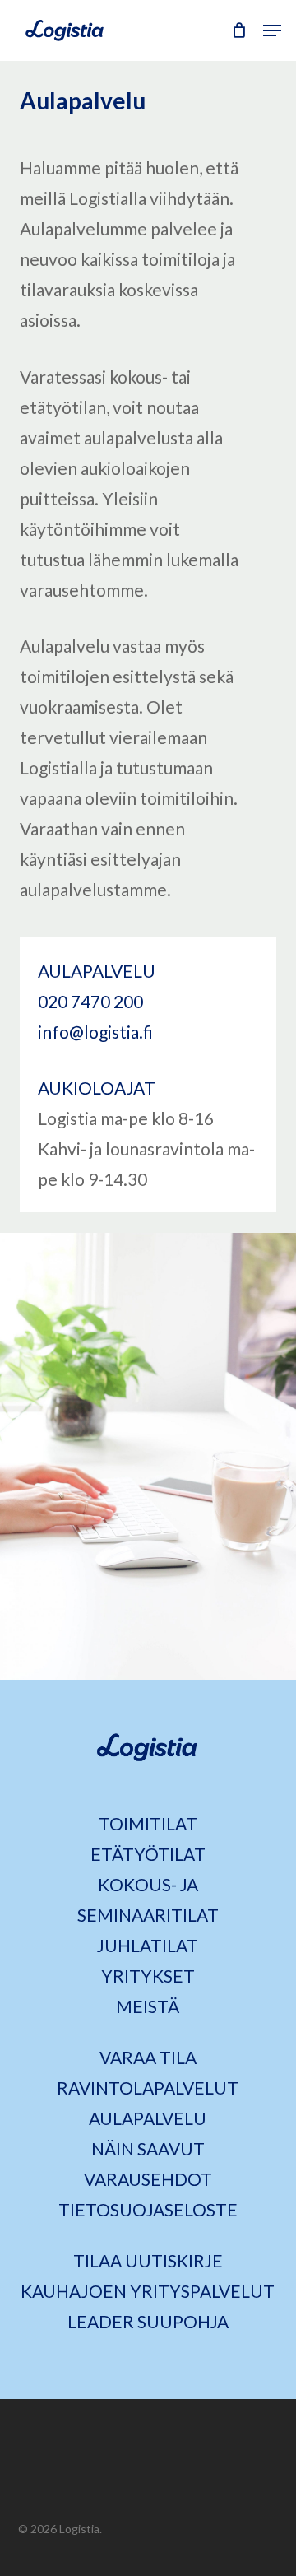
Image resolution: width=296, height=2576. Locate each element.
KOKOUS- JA (148, 1884)
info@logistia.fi (95, 1032)
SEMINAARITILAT (148, 1915)
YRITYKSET (148, 1976)
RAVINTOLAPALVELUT (148, 2088)
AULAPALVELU (148, 2118)
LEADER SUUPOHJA (148, 2321)
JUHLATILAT (148, 1945)
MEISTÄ (148, 2006)
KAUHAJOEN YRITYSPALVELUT (148, 2291)
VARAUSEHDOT (148, 2179)
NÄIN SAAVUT (148, 2148)
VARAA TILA (148, 2057)
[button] (272, 30)
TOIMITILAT (148, 1823)
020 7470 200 (90, 1001)
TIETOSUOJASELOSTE (148, 2209)
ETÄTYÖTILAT (148, 1854)
